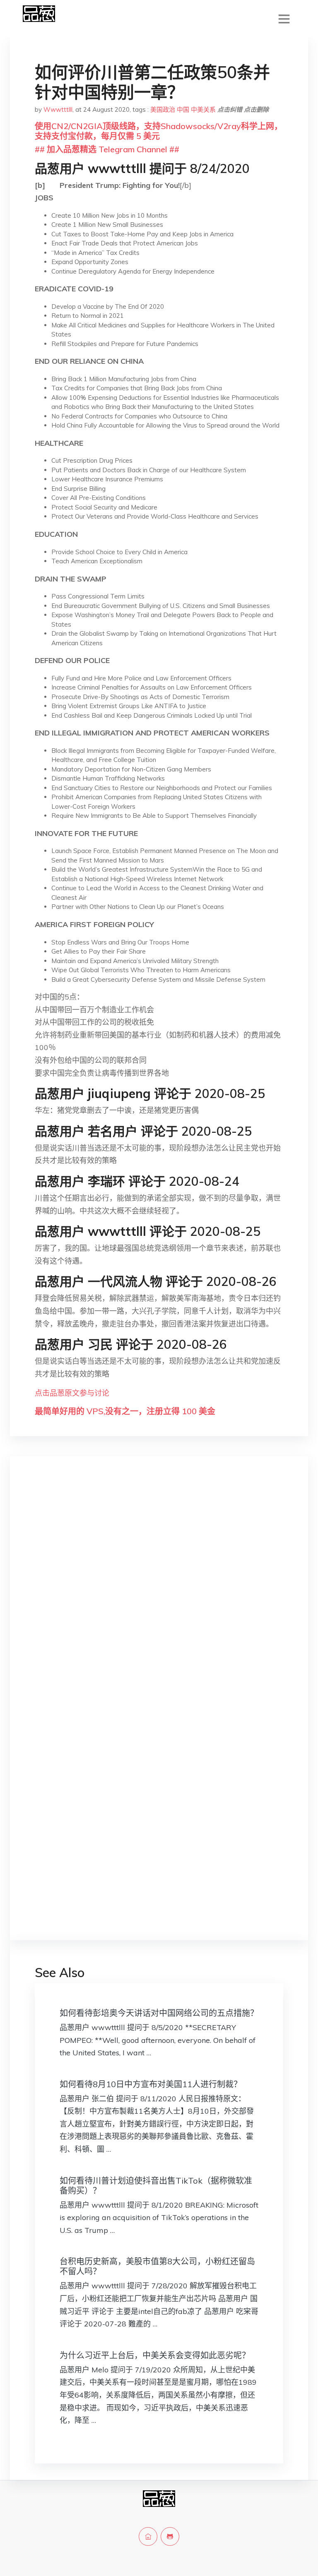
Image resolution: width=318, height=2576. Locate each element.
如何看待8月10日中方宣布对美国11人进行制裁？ (151, 2084)
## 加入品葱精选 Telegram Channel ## (107, 149)
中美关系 (203, 109)
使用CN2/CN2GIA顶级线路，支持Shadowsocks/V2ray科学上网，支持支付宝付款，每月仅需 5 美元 (159, 131)
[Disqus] (159, 1593)
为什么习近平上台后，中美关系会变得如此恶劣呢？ (155, 2355)
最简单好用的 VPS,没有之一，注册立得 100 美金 (125, 1411)
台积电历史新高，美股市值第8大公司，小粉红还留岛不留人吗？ (157, 2266)
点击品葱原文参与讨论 (72, 1393)
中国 (183, 109)
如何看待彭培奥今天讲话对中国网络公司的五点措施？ (159, 2013)
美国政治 (163, 109)
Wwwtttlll (58, 109)
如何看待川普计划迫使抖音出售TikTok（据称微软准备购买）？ (156, 2186)
